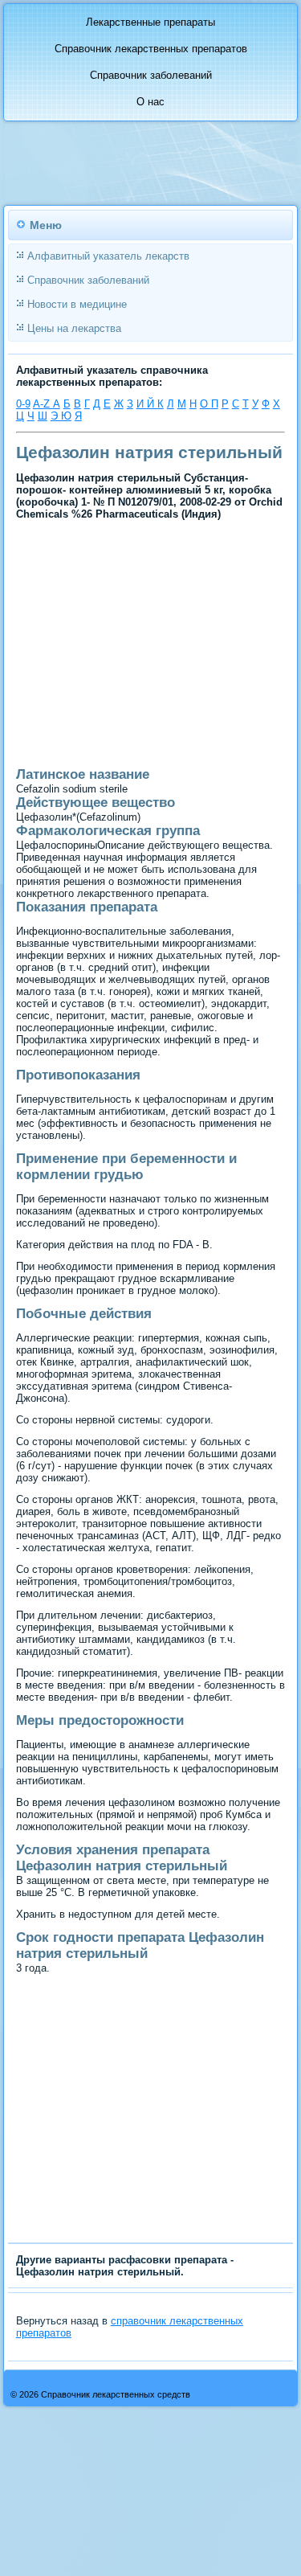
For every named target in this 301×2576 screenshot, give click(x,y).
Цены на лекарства (74, 328)
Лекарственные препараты (150, 22)
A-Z (43, 404)
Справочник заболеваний (151, 75)
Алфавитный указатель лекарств (108, 256)
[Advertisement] (122, 704)
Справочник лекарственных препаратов (151, 49)
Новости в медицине (77, 304)
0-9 (23, 404)
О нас (150, 102)
